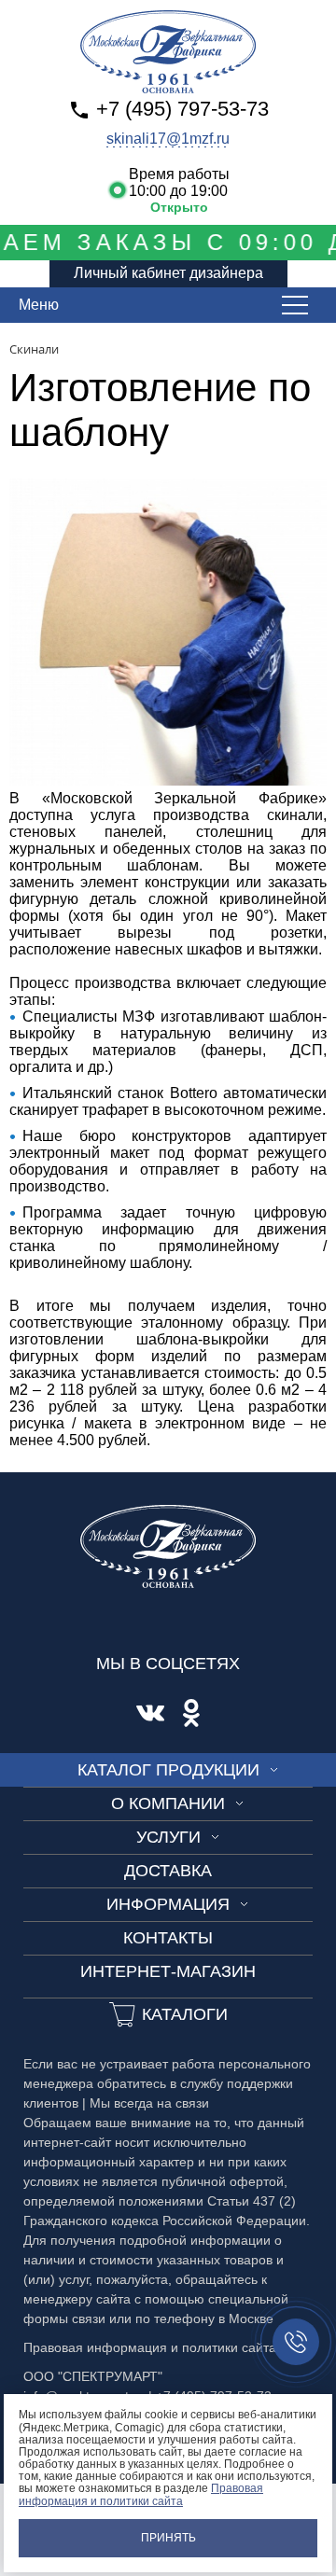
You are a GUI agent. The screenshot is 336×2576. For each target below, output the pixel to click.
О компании (168, 1803)
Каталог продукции (168, 1770)
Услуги (168, 1837)
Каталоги (185, 2014)
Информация (168, 1904)
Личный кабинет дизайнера (168, 273)
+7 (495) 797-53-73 (182, 109)
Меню (39, 305)
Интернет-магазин (168, 1971)
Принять (168, 2538)
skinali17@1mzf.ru (168, 139)
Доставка (168, 1871)
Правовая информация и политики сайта (141, 2494)
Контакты (168, 1938)
